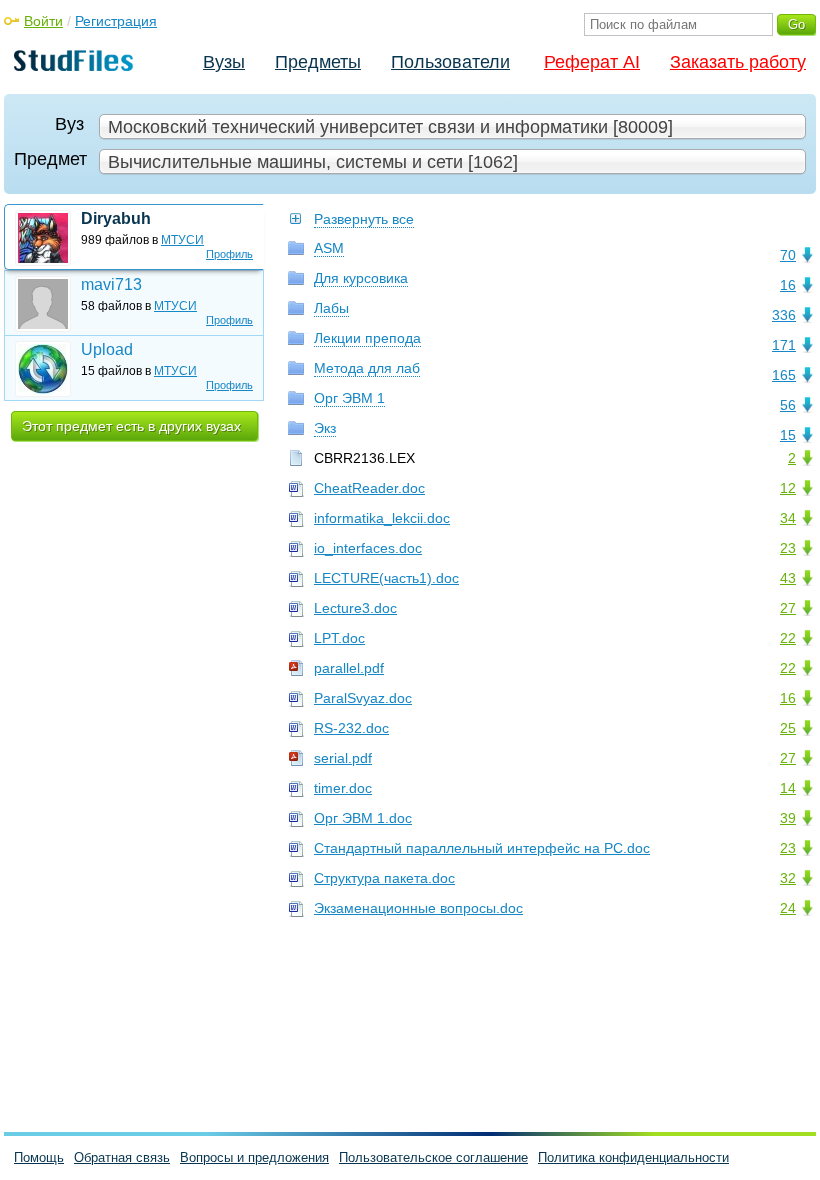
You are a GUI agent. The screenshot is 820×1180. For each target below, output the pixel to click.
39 (788, 818)
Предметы (318, 62)
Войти (43, 21)
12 (788, 488)
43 (788, 578)
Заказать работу (738, 62)
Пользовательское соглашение (433, 1157)
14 (788, 788)
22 (788, 638)
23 (788, 548)
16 (788, 285)
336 (784, 315)
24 (788, 908)
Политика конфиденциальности (633, 1157)
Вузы (224, 62)
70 (788, 255)
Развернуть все (364, 219)
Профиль (229, 254)
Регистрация (116, 21)
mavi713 (111, 284)
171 (784, 345)
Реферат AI (592, 62)
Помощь (39, 1157)
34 (788, 518)
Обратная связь (122, 1157)
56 (788, 405)
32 (788, 878)
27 (788, 608)
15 (788, 435)
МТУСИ (182, 240)
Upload (107, 349)
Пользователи (450, 62)
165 (784, 375)
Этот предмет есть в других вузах (131, 426)
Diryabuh (116, 218)
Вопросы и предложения (254, 1157)
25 (788, 728)
